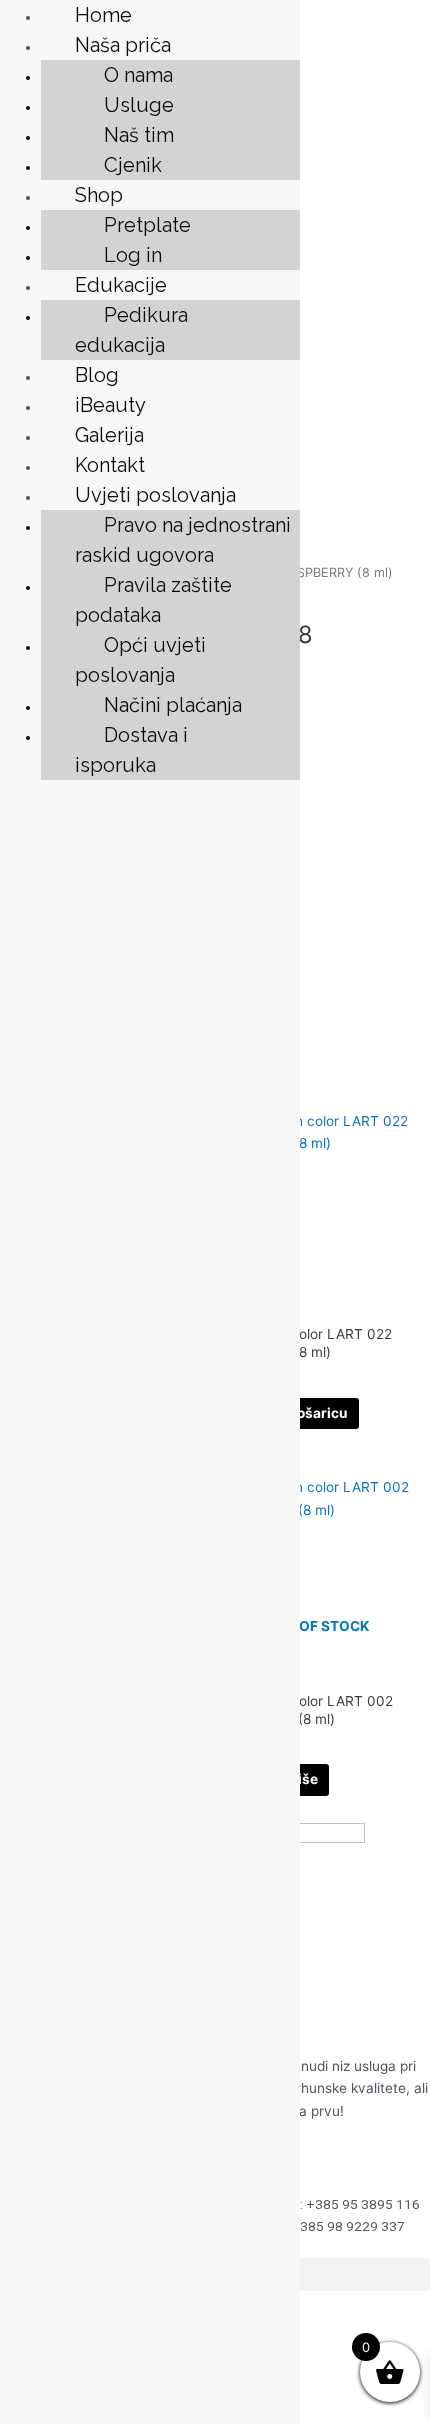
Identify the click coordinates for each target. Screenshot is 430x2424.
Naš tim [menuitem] (139, 135)
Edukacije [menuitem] (121, 285)
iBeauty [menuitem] (110, 405)
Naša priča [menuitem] (123, 45)
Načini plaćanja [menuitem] (173, 705)
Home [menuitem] (103, 15)
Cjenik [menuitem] (133, 165)
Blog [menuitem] (97, 375)
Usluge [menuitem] (139, 105)
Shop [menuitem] (99, 195)
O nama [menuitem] (138, 75)
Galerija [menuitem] (109, 435)
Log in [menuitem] (133, 255)
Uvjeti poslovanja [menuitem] (155, 495)
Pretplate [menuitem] (147, 225)
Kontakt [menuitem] (110, 465)
